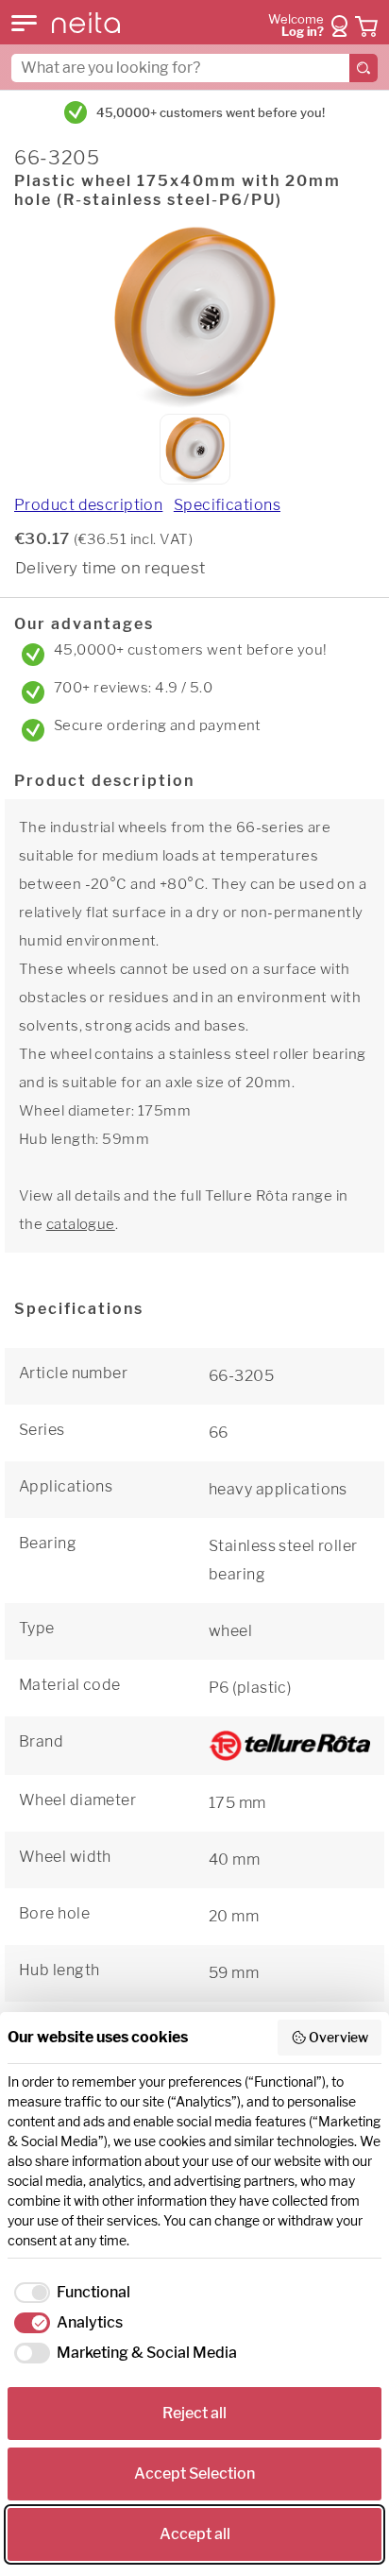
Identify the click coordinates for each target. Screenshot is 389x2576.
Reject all (194, 2413)
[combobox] (194, 68)
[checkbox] (69, 2293)
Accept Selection (194, 2474)
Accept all (195, 2534)
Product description (88, 505)
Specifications (227, 505)
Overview (338, 2037)
